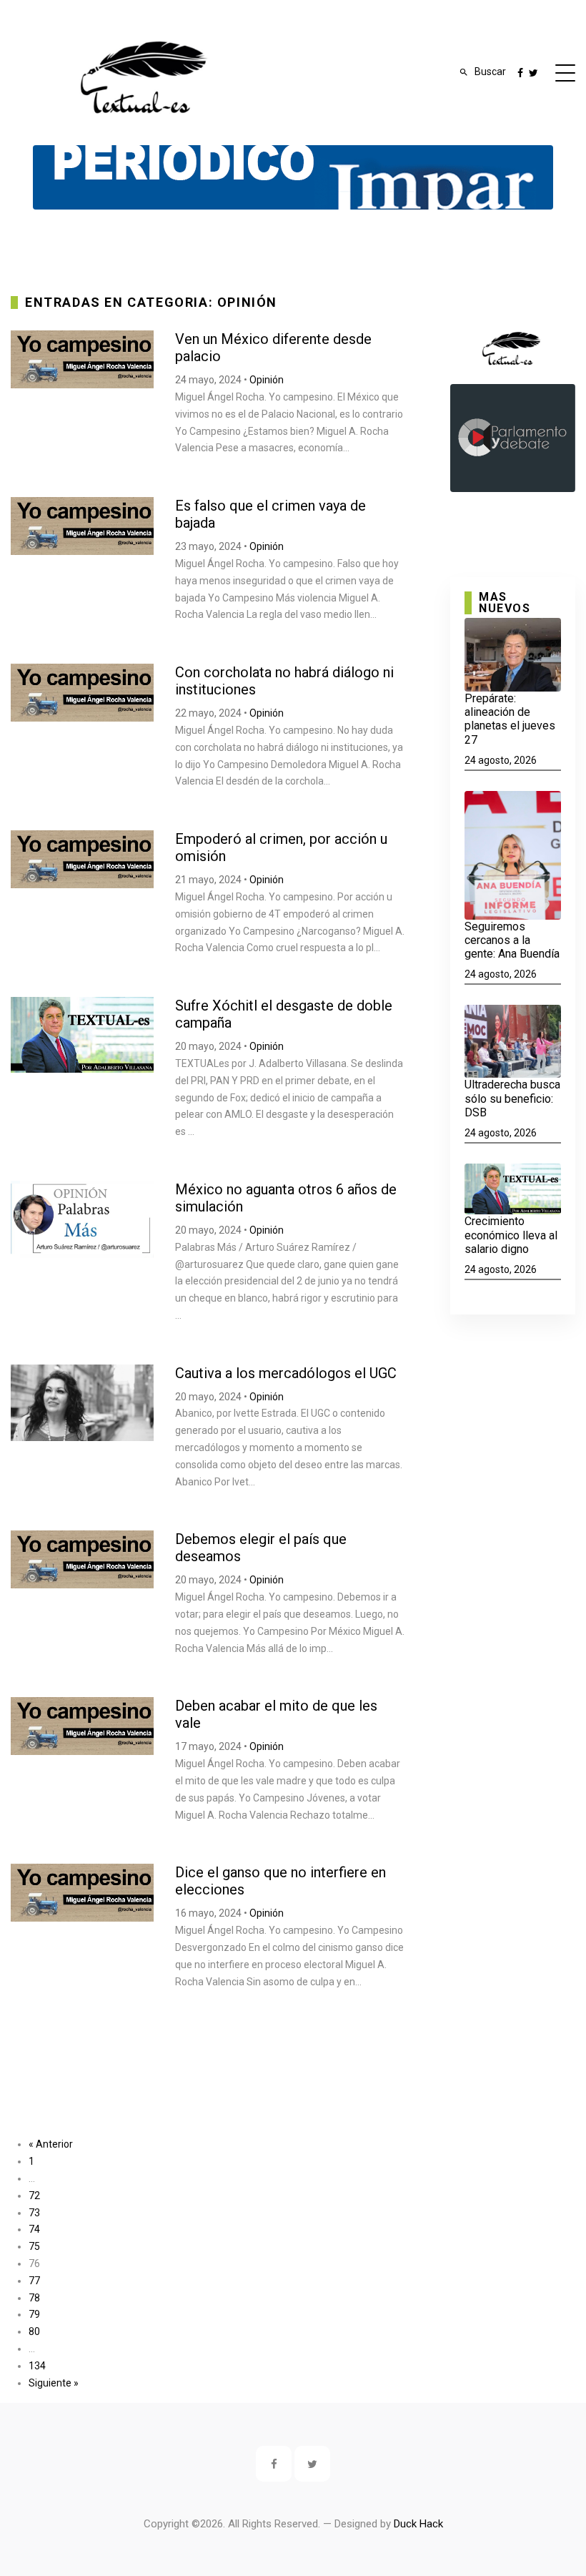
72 (34, 2196)
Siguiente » (54, 2383)
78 (34, 2298)
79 (34, 2314)
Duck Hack (418, 2524)
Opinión (267, 380)
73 (34, 2213)
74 (34, 2229)
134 (37, 2366)
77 (34, 2281)
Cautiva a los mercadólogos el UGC (286, 1373)
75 (34, 2246)
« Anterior (51, 2144)
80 (34, 2331)
